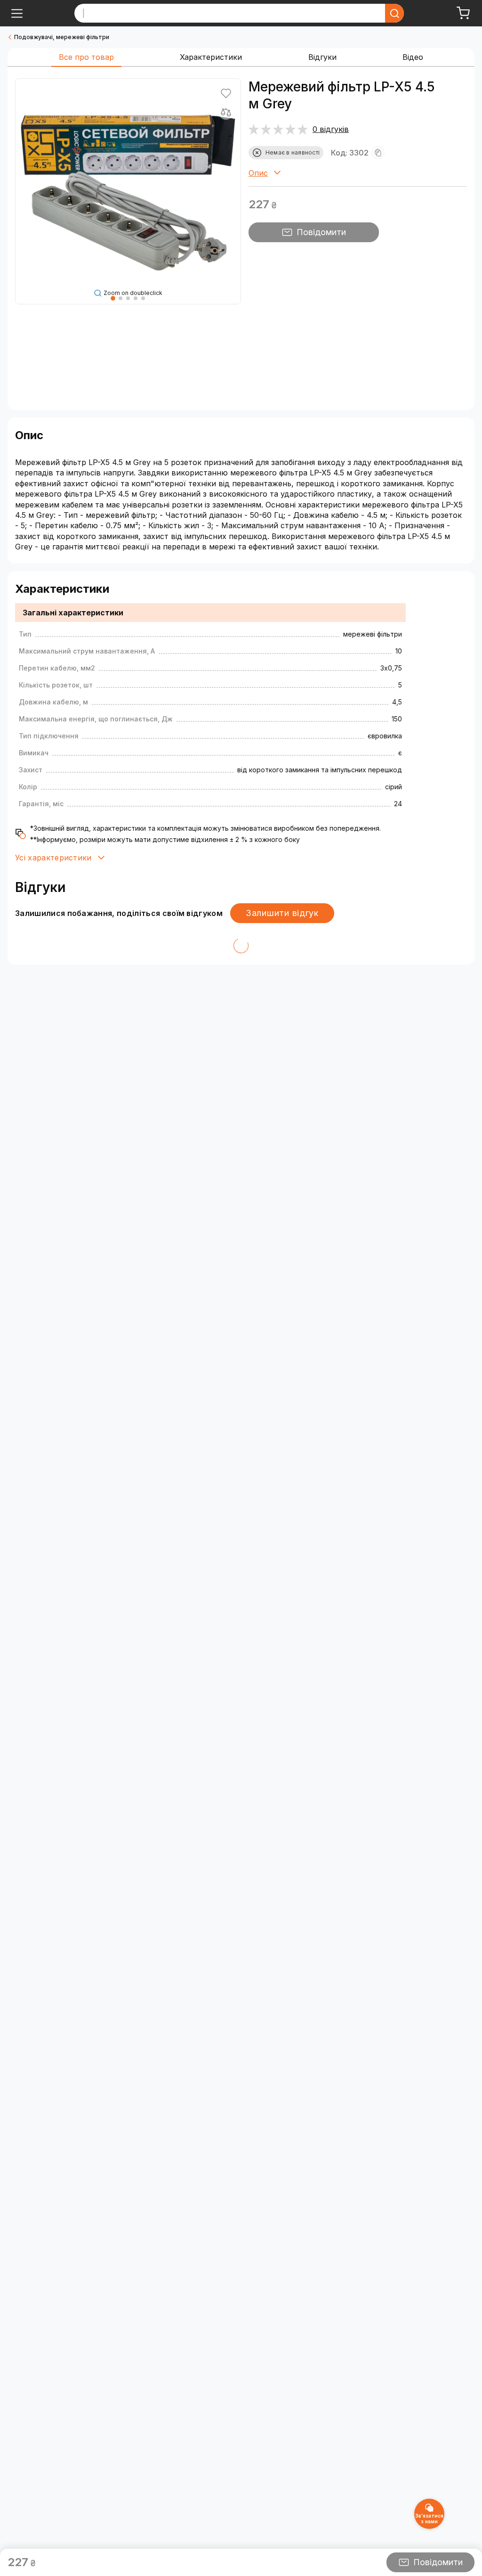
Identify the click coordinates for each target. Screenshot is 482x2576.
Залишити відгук (282, 913)
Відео (413, 57)
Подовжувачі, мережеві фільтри (62, 37)
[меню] (17, 13)
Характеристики (211, 57)
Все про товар (86, 57)
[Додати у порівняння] (226, 112)
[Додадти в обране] (226, 93)
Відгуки (322, 57)
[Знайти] (394, 13)
